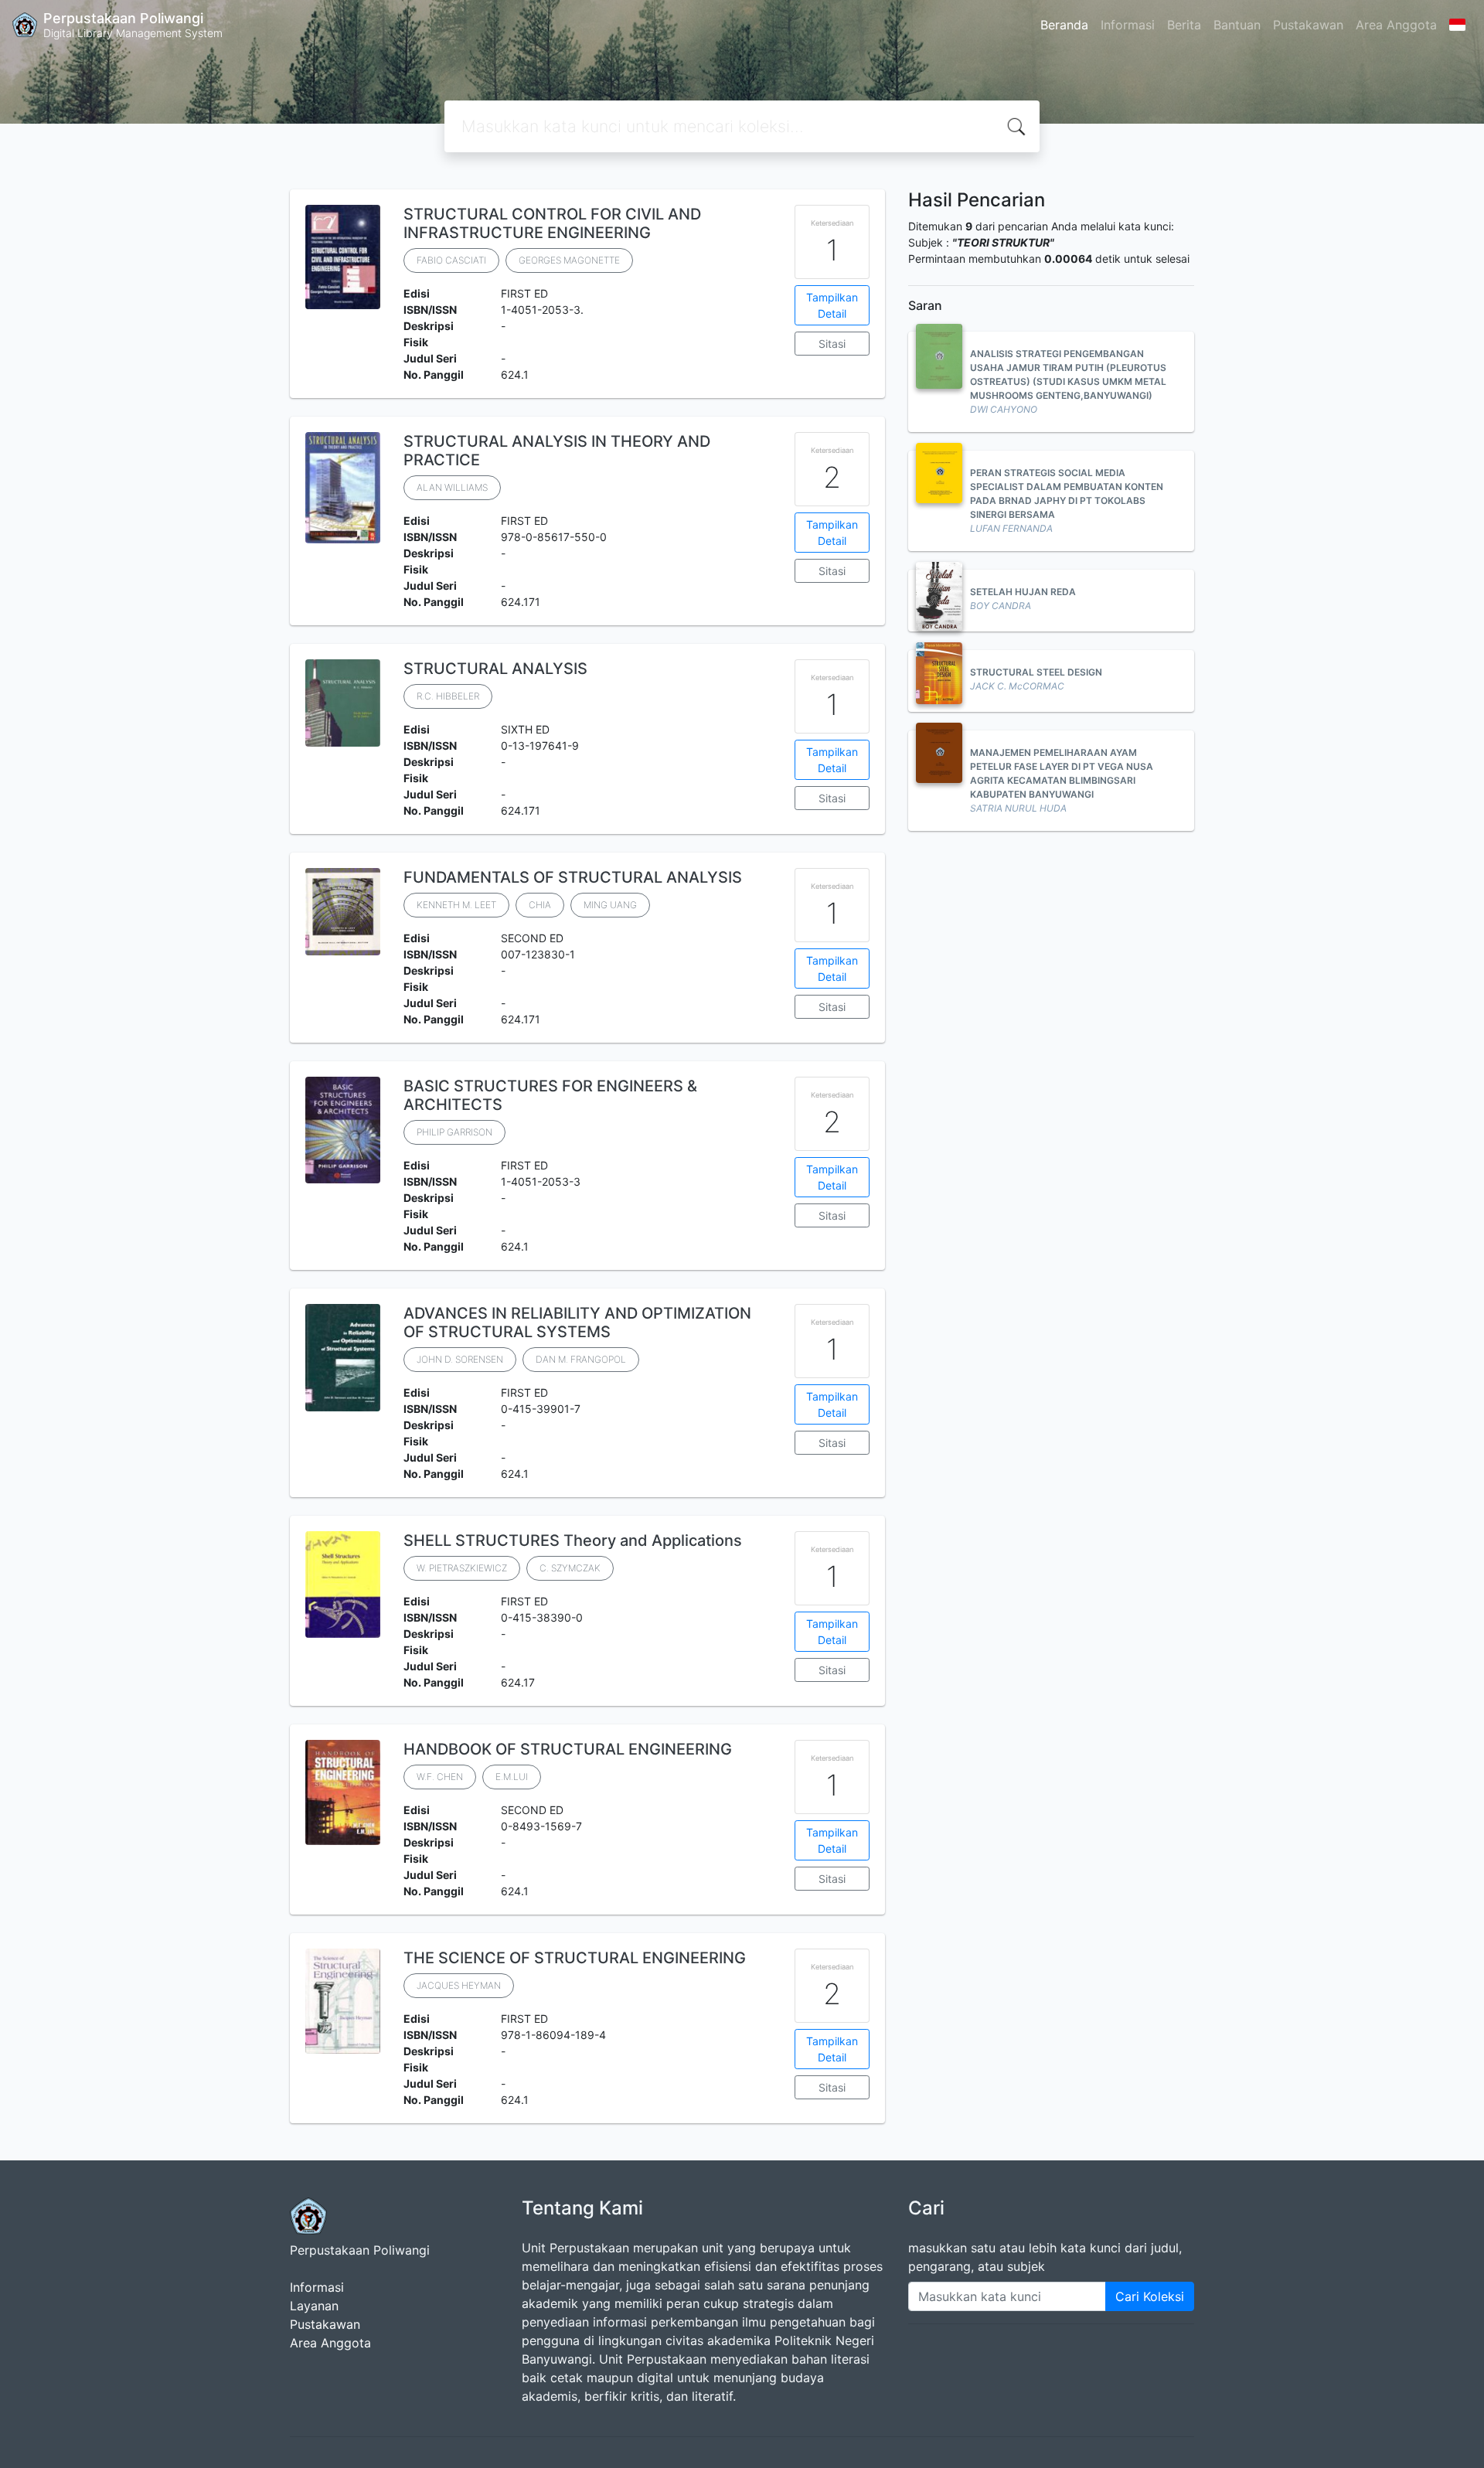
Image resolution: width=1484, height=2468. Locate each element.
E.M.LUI (512, 1777)
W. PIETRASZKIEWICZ (462, 1568)
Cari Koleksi (1150, 2296)
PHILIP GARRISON (454, 1132)
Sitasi (832, 344)
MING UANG (610, 905)
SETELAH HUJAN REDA (1023, 592)
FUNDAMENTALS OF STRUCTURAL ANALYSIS (573, 877)
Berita (1184, 25)
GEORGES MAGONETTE (569, 260)
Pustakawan (1308, 25)
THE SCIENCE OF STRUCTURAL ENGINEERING (575, 1958)
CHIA (540, 905)
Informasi (1128, 25)
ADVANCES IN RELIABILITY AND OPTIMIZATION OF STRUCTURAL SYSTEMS (577, 1323)
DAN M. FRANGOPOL (581, 1359)
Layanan (314, 2306)
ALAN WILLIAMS (452, 487)
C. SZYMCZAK (570, 1568)
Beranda (1064, 25)
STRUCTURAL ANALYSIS (495, 669)
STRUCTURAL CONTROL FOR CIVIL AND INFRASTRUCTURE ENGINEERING (552, 223)
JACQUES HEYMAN (459, 1985)
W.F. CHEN (440, 1777)
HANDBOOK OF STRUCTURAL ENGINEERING (568, 1749)
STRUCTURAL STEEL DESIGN (1036, 672)
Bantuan (1237, 25)
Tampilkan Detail (832, 305)
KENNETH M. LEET (456, 905)
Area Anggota (1396, 25)
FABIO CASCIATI (451, 260)
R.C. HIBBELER (448, 696)
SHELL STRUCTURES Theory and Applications (573, 1540)
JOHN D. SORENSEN (460, 1359)
